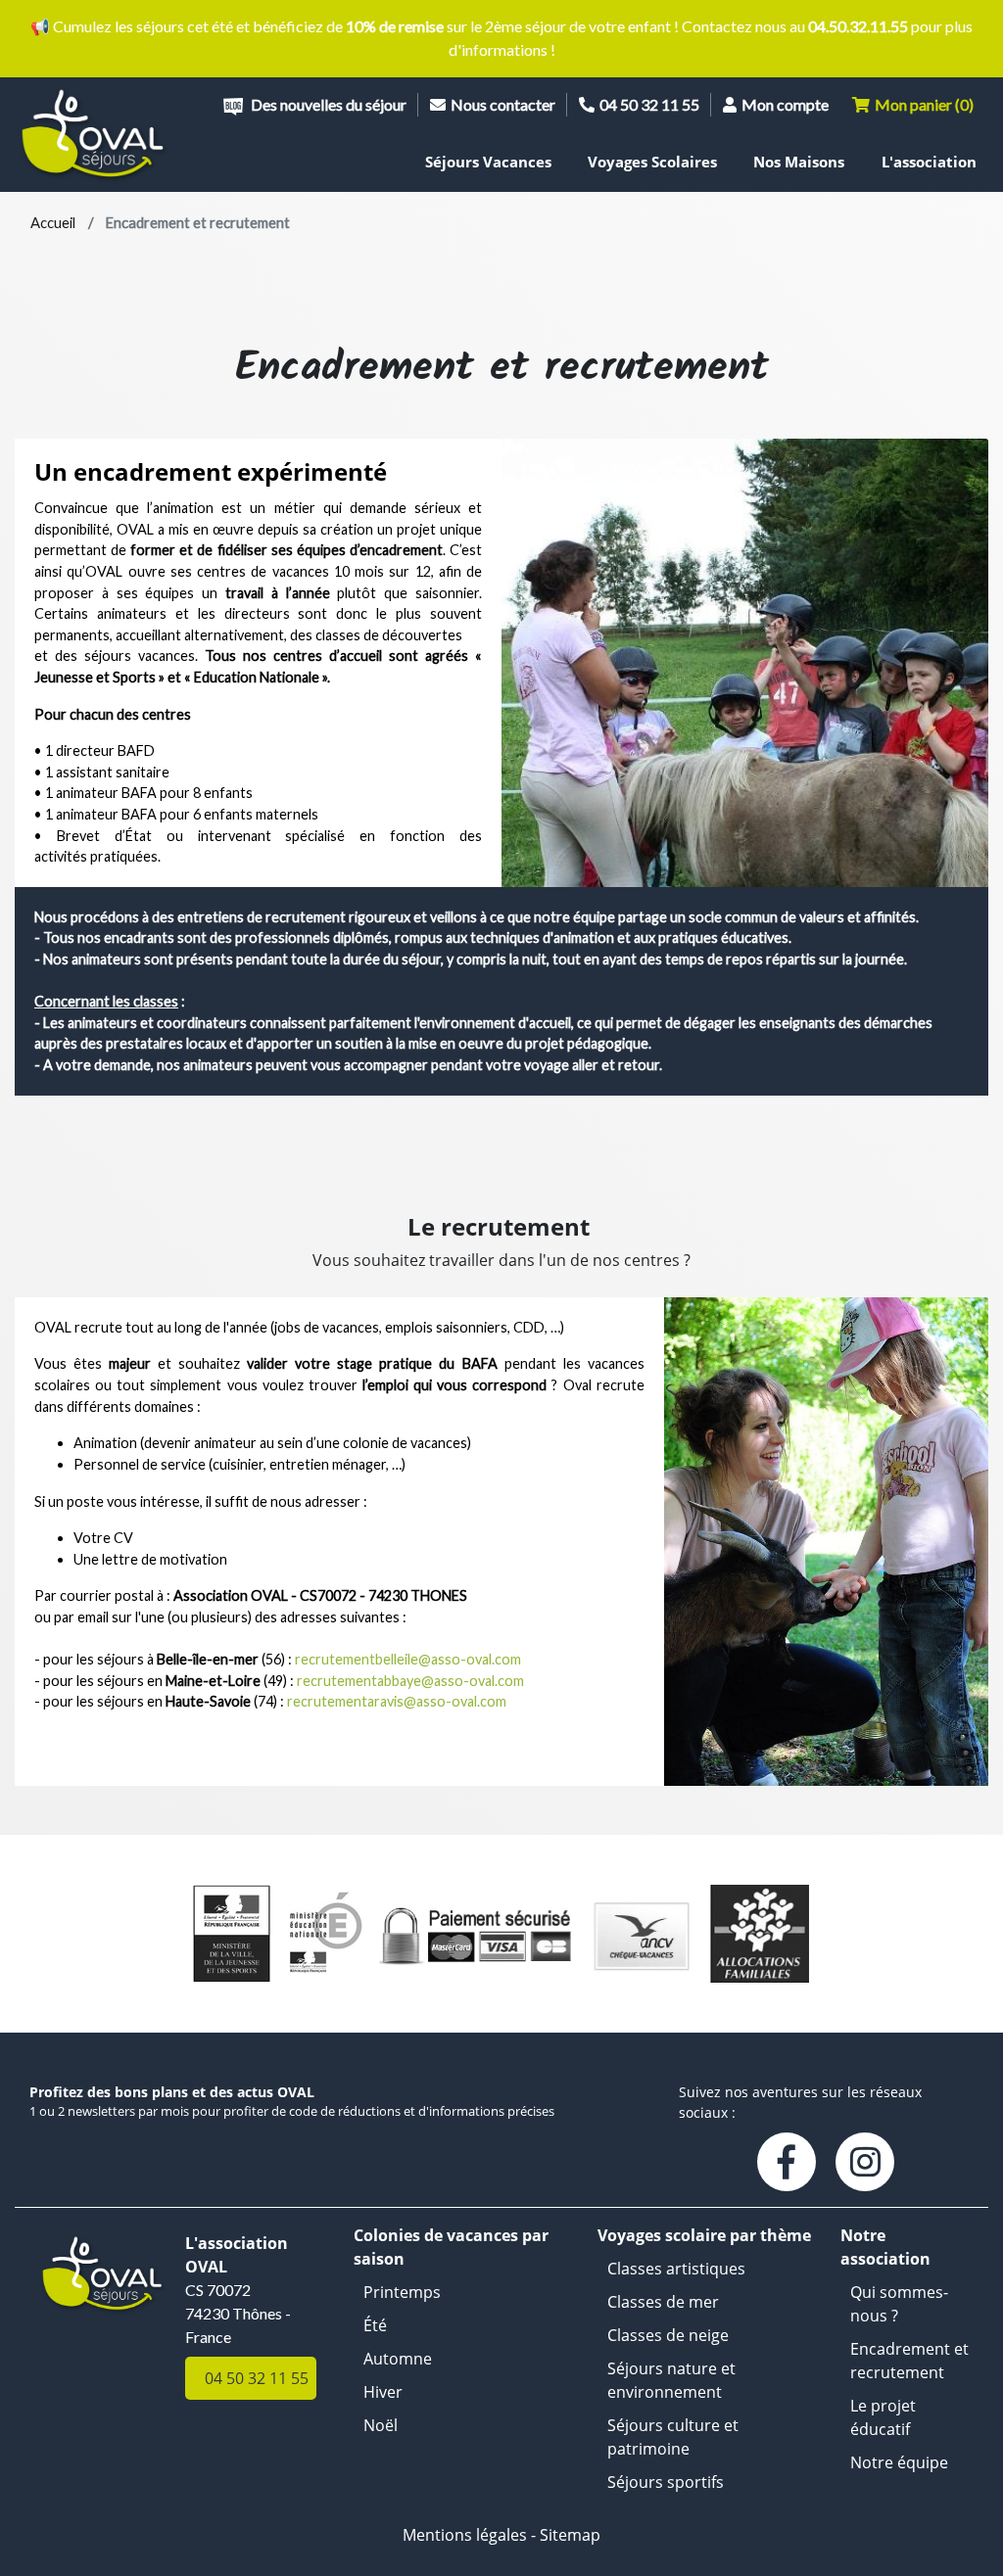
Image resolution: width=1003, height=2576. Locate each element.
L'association (929, 162)
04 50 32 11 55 (649, 104)
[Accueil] (94, 135)
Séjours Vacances (488, 162)
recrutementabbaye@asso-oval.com (410, 1681)
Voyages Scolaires (652, 162)
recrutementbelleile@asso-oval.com (408, 1659)
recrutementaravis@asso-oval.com (397, 1701)
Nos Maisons (799, 162)
